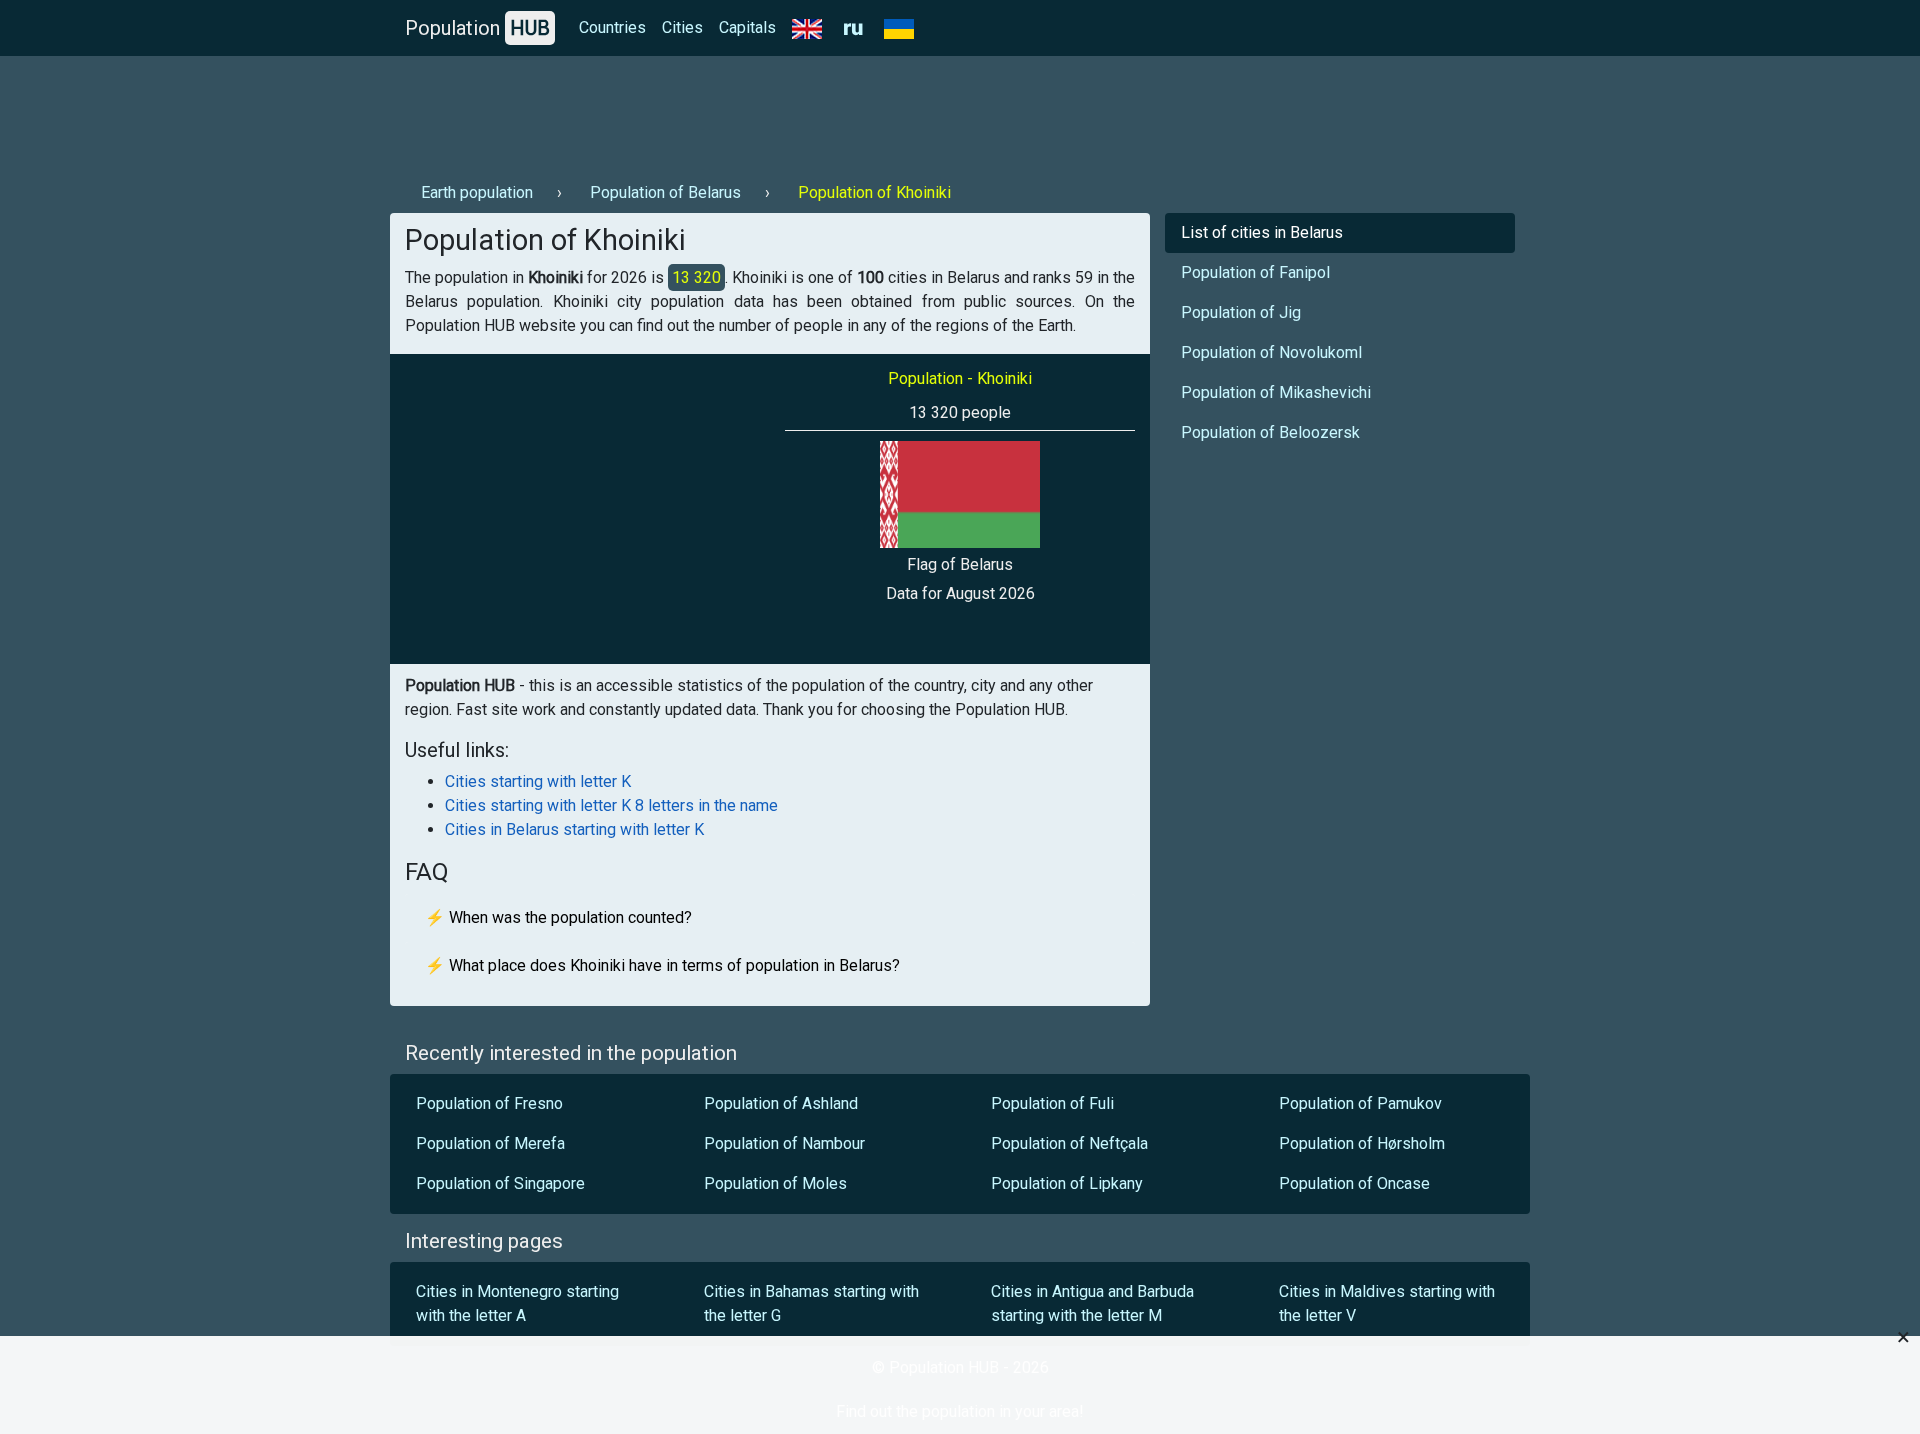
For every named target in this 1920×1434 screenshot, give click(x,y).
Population (477, 28)
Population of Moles (775, 1183)
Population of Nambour (784, 1143)
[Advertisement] (754, 111)
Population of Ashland (781, 1103)
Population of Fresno (489, 1103)
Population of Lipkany (1067, 1183)
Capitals (747, 27)
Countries (612, 27)
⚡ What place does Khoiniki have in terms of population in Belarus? (662, 965)
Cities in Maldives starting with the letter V (1387, 1303)
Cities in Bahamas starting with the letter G (811, 1303)
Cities (682, 27)
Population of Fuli (1052, 1103)
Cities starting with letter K (538, 781)
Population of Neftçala (1069, 1143)
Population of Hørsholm (1364, 1143)
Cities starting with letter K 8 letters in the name (611, 805)
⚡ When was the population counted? (558, 917)
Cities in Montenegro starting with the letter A (517, 1303)
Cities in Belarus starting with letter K (574, 829)
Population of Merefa (490, 1143)
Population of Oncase (1354, 1183)
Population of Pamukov (1360, 1103)
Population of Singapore (500, 1183)
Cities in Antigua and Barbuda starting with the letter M (1092, 1303)
